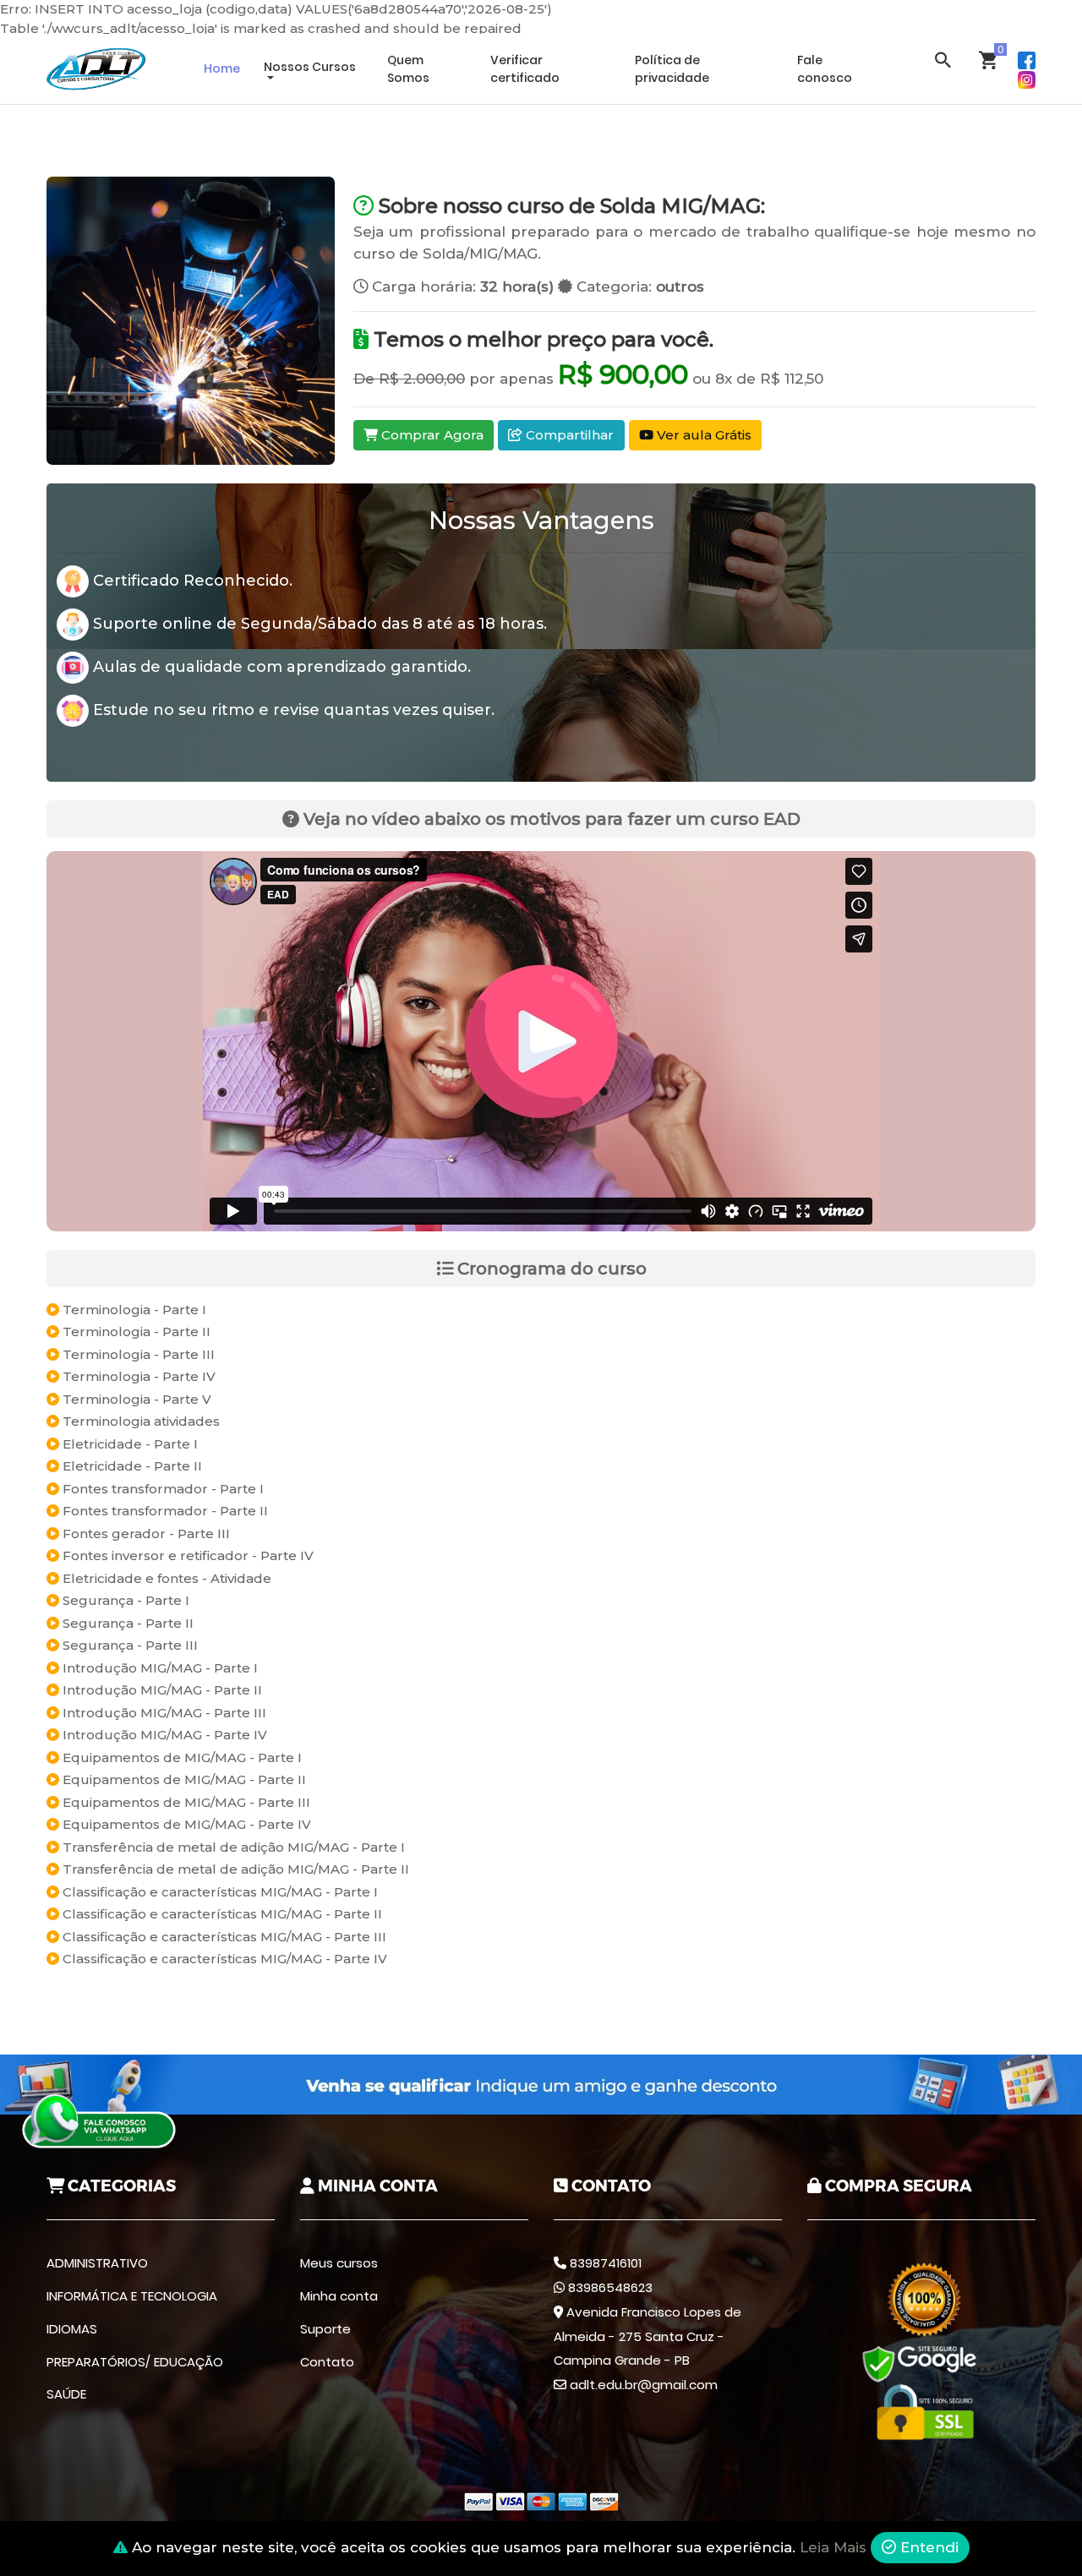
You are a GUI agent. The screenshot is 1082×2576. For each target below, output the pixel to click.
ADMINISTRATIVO (97, 2263)
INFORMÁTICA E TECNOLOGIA (132, 2296)
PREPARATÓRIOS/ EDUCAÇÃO (135, 2362)
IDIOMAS (72, 2329)
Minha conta (339, 2296)
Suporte (325, 2329)
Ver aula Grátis (702, 435)
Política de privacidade (672, 69)
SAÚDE (66, 2394)
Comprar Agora (431, 435)
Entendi (927, 2547)
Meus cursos (339, 2263)
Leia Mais (833, 2547)
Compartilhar (568, 435)
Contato (327, 2362)
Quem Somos (408, 69)
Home (222, 68)
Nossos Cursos (310, 67)
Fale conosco (825, 69)
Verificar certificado (525, 69)
